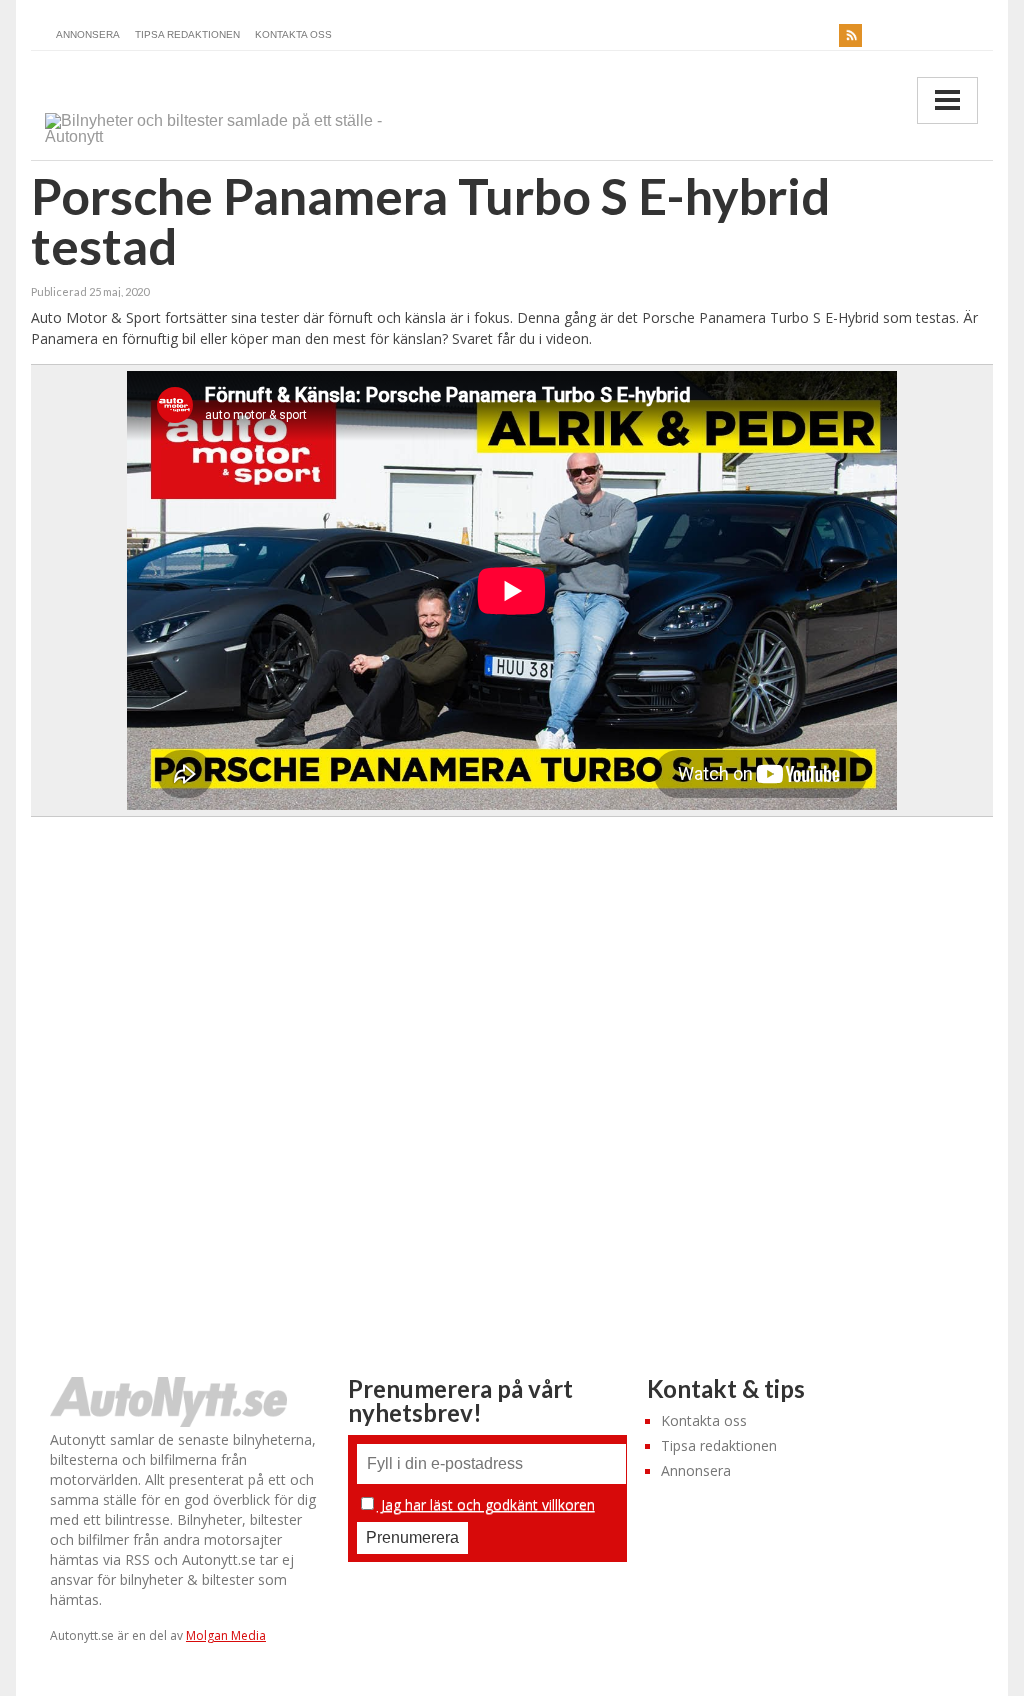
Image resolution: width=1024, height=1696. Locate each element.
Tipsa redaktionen (187, 34)
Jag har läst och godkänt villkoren (486, 1504)
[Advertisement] (513, 1067)
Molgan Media (226, 1635)
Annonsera (88, 34)
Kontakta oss (293, 34)
